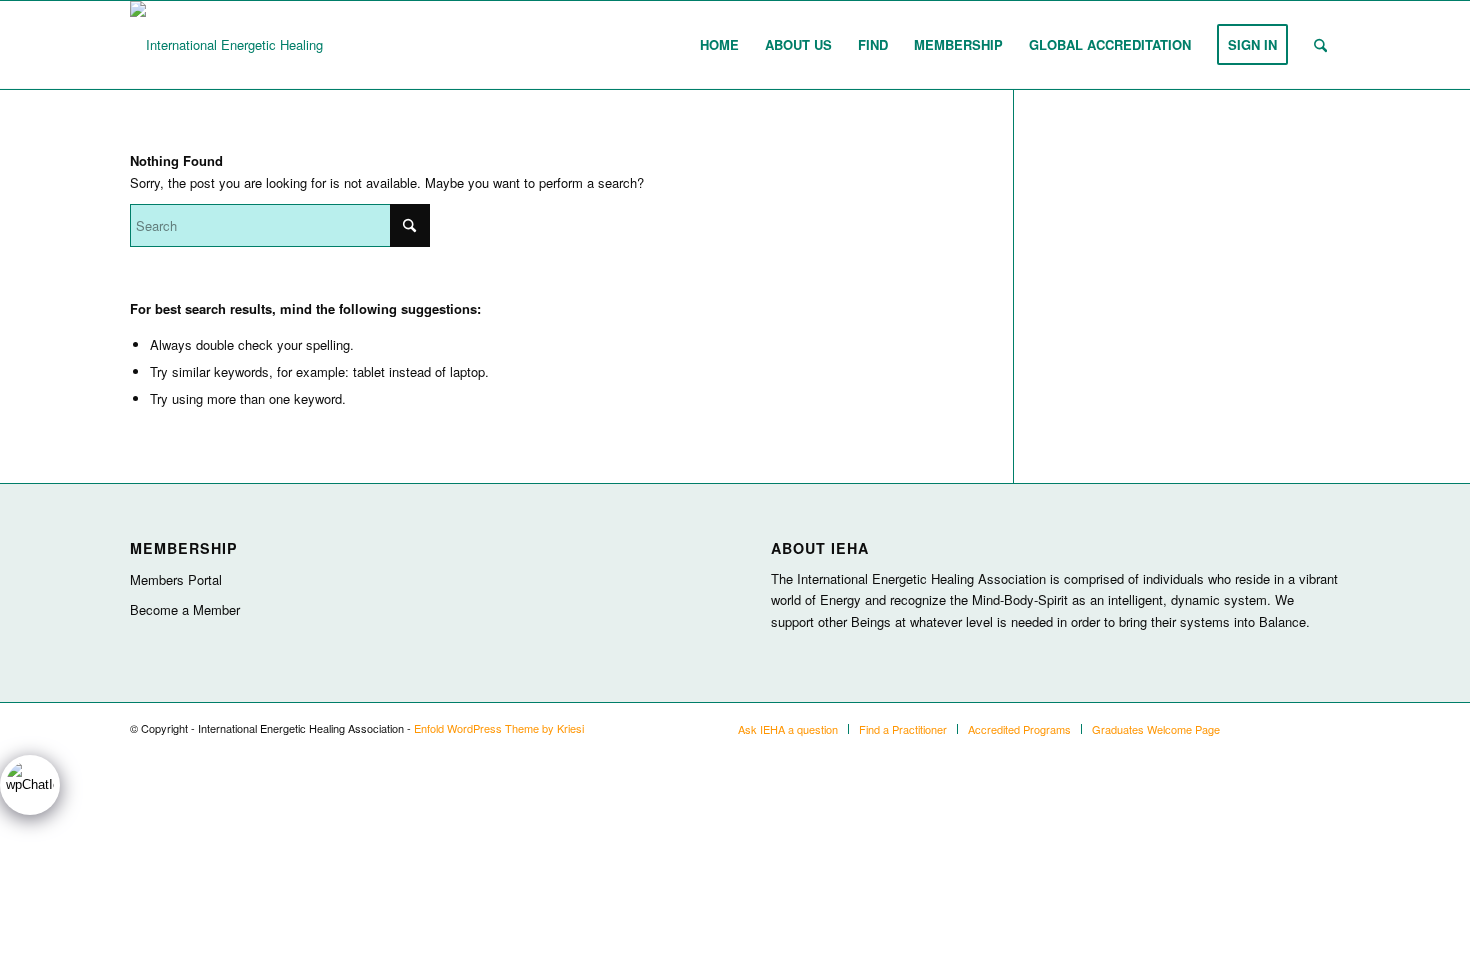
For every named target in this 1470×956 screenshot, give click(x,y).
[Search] (1320, 45)
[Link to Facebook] (1325, 728)
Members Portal (176, 579)
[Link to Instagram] (1265, 728)
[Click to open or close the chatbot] (30, 785)
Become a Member (185, 609)
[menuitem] (719, 45)
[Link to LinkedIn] (1295, 728)
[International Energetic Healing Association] (262, 45)
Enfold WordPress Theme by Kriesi (499, 728)
